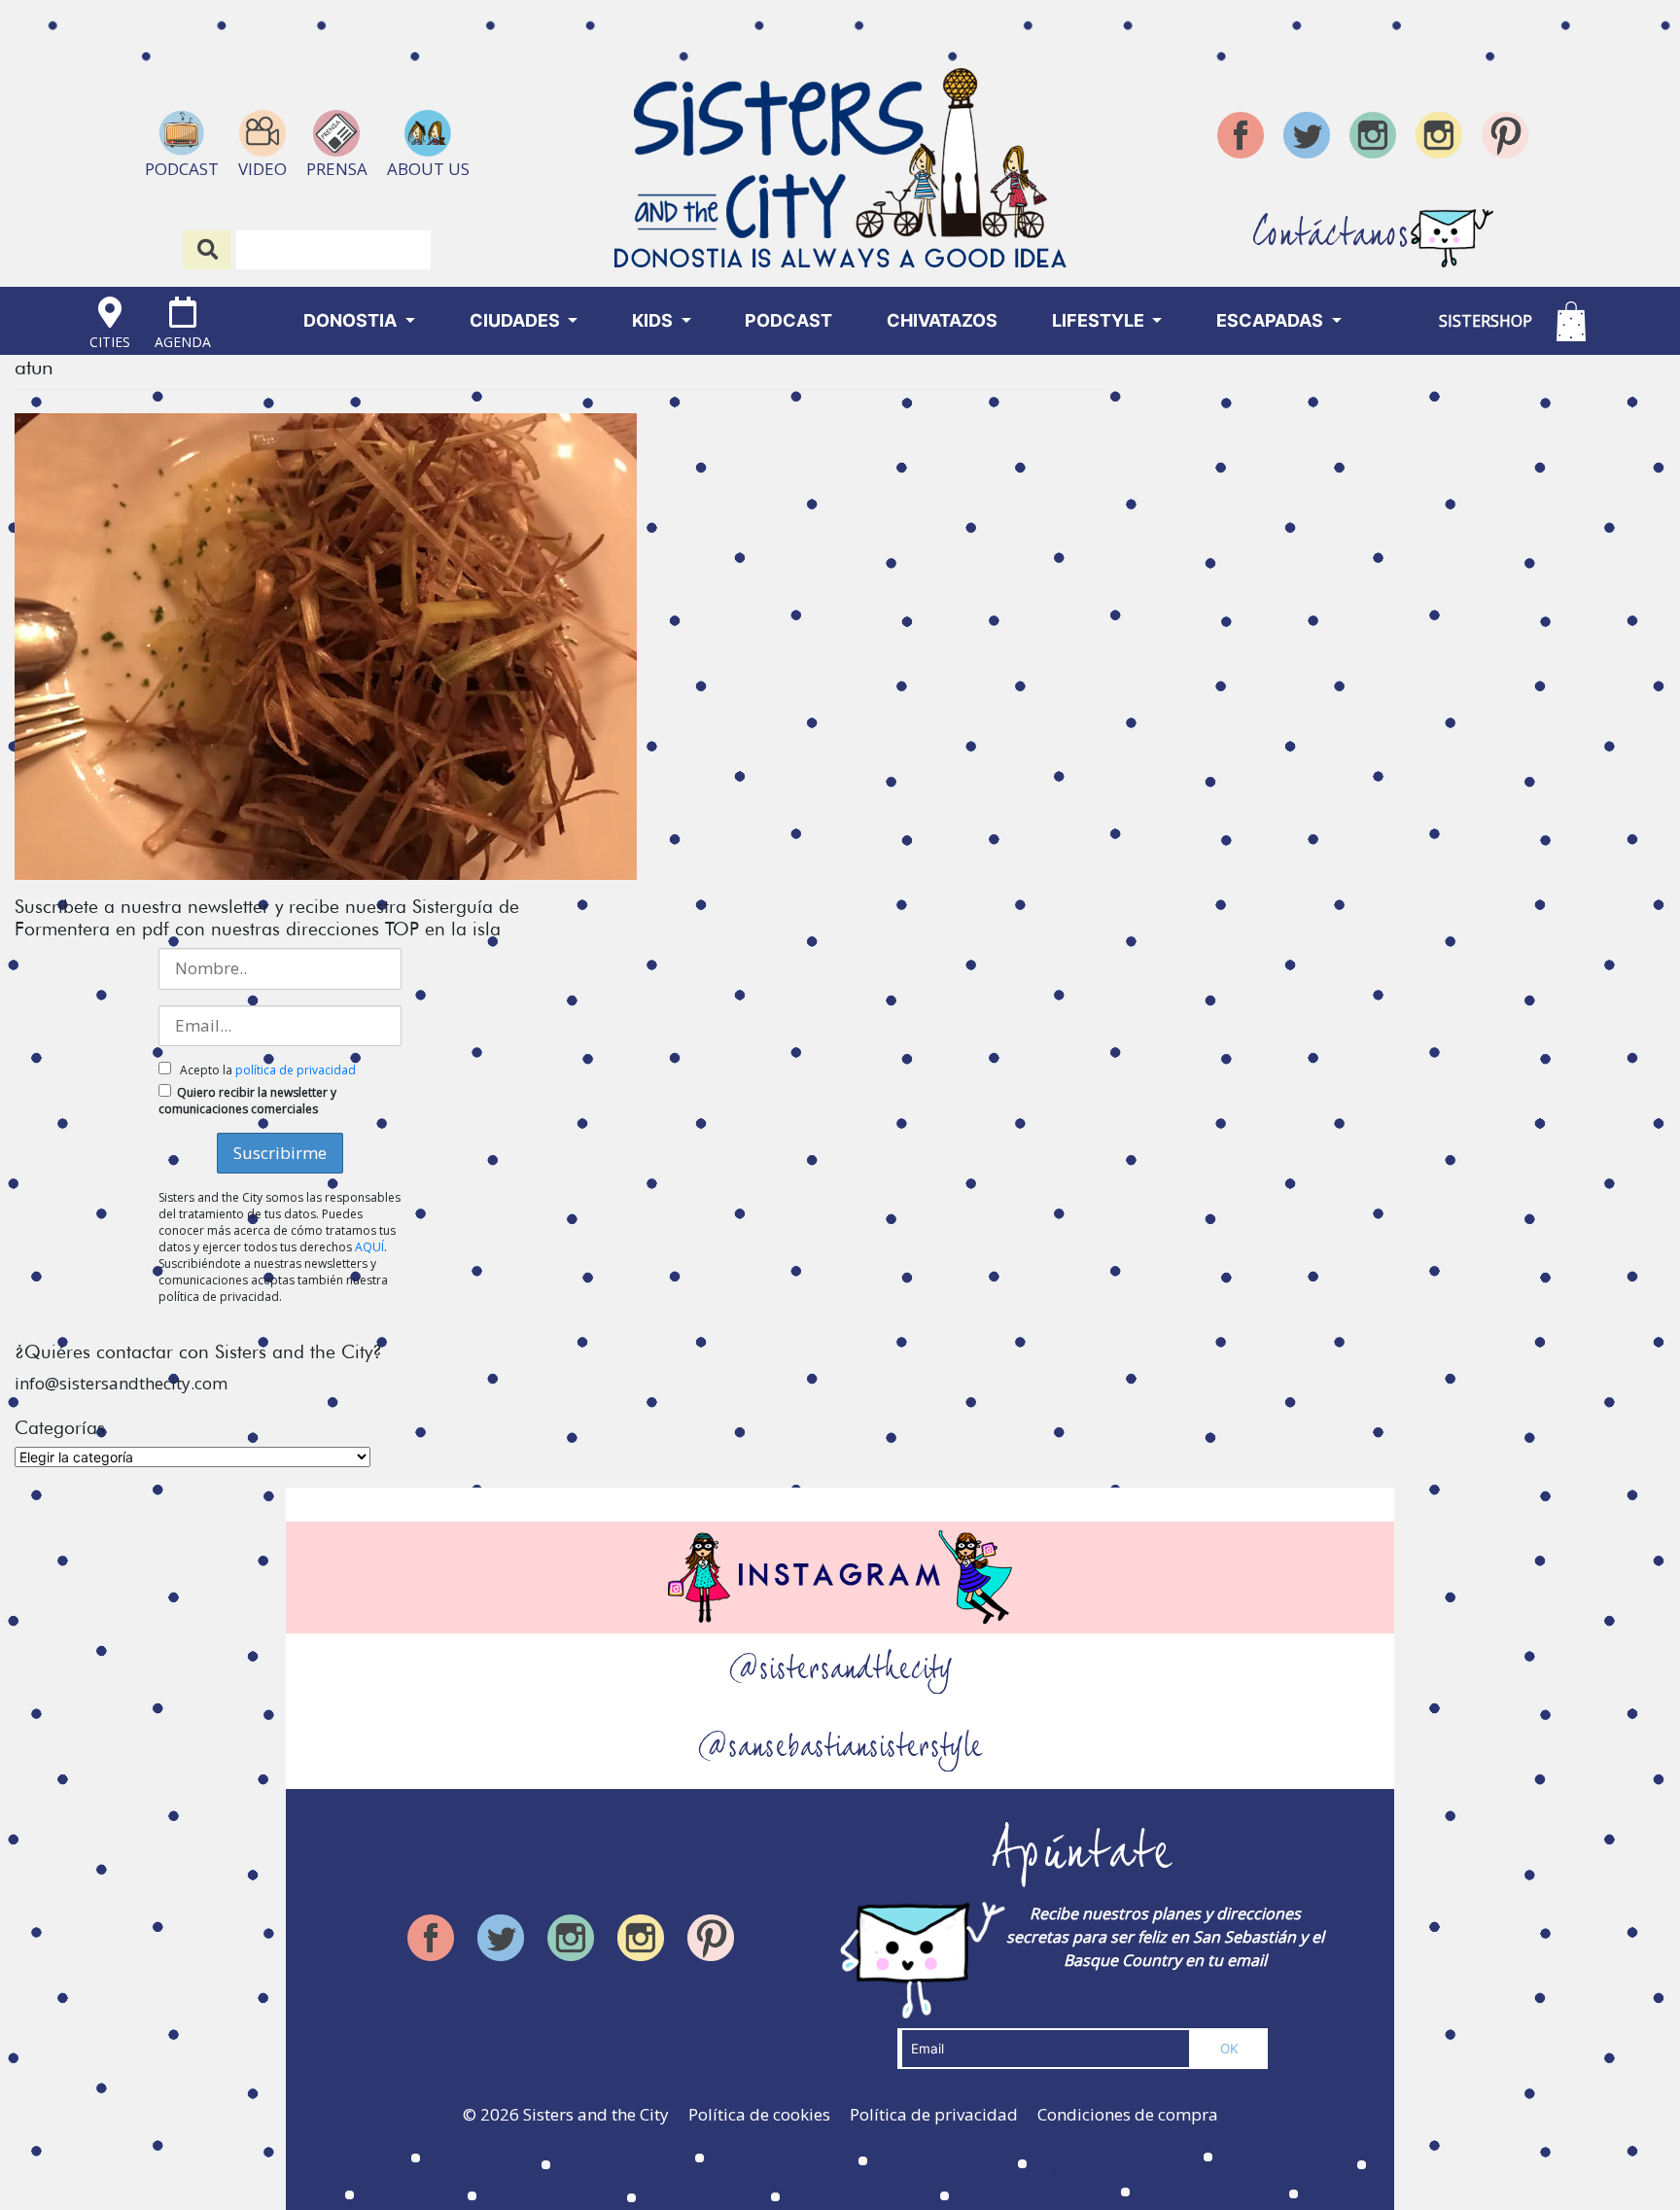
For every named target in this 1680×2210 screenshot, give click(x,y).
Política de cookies (759, 2114)
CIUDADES (517, 320)
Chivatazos (942, 320)
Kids (654, 320)
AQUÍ (369, 1247)
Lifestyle (1100, 320)
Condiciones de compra (1128, 2114)
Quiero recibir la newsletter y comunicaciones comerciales (247, 1101)
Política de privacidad (934, 2114)
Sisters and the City (596, 2114)
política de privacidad (296, 1070)
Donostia (352, 320)
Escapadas (1272, 320)
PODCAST (788, 320)
